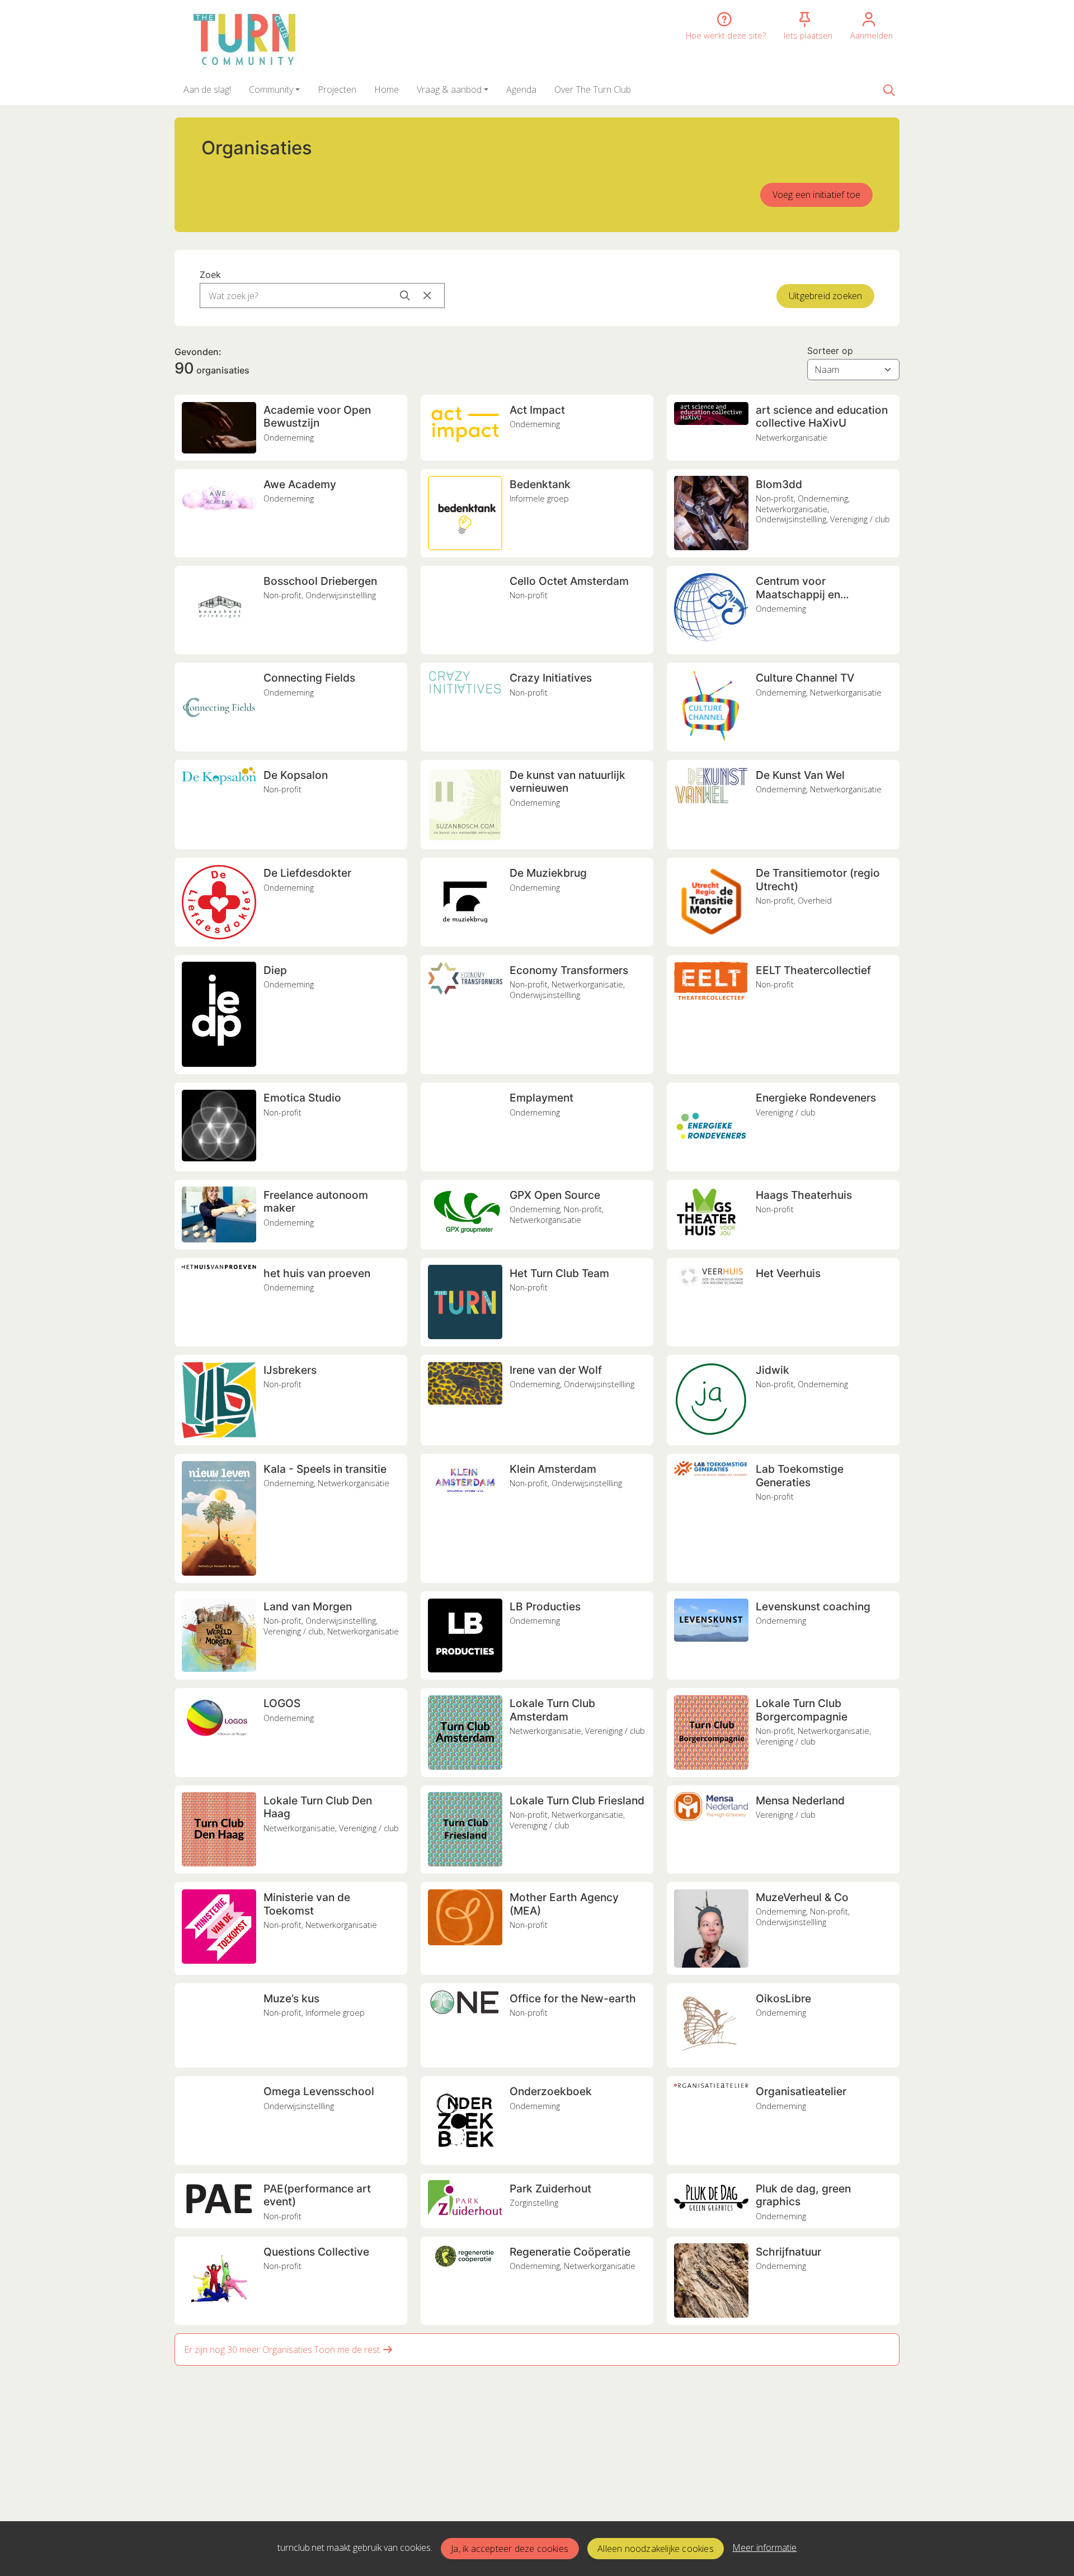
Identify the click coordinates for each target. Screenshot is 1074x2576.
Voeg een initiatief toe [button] (817, 195)
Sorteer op (830, 351)
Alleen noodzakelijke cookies (656, 2549)
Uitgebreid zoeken (825, 296)
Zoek (210, 275)
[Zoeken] (889, 89)
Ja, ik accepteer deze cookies (510, 2549)
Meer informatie (764, 2547)
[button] (207, 89)
